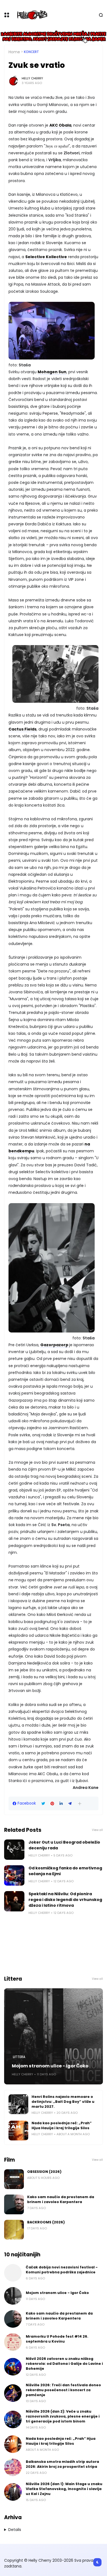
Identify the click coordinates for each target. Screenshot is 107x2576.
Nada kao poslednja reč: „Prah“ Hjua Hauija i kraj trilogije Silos (62, 2125)
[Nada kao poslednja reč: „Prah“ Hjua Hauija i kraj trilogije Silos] (18, 2131)
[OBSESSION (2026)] (14, 2179)
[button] (80, 1804)
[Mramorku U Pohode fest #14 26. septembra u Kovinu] (13, 2342)
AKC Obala (60, 125)
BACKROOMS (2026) (46, 2222)
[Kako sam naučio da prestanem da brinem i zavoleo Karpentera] (14, 2204)
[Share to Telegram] (70, 1804)
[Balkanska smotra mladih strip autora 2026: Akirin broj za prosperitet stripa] (13, 2467)
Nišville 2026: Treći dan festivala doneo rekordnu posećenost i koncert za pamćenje (63, 2390)
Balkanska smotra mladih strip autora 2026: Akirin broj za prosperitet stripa (62, 2464)
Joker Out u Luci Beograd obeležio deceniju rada (64, 1845)
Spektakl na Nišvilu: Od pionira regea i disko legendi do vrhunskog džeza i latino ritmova (65, 1900)
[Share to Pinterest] (52, 1804)
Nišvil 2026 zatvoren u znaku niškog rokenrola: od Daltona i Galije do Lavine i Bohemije (64, 2364)
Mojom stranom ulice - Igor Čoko (50, 2066)
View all (97, 1830)
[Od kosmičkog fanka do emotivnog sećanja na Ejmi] (14, 1875)
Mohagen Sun (52, 372)
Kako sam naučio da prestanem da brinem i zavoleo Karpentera (61, 2199)
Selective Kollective (46, 257)
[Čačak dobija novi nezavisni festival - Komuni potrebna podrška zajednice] (13, 2273)
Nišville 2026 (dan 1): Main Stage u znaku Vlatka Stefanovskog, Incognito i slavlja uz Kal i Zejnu (64, 2489)
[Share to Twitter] (43, 1804)
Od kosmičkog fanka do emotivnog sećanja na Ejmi (65, 1871)
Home (14, 52)
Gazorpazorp (54, 1345)
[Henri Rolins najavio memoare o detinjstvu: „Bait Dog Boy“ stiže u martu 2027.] (18, 2104)
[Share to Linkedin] (61, 1804)
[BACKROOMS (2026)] (14, 2230)
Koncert (31, 52)
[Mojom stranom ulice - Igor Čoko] (54, 2036)
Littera (19, 2057)
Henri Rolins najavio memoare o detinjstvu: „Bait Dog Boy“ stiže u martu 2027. (63, 2102)
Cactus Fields (22, 729)
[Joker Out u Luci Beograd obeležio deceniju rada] (14, 1850)
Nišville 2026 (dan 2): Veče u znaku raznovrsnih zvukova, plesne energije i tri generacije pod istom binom (63, 2416)
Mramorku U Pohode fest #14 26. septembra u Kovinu (57, 2339)
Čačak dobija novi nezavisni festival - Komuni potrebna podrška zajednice (62, 2270)
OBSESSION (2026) (44, 2172)
